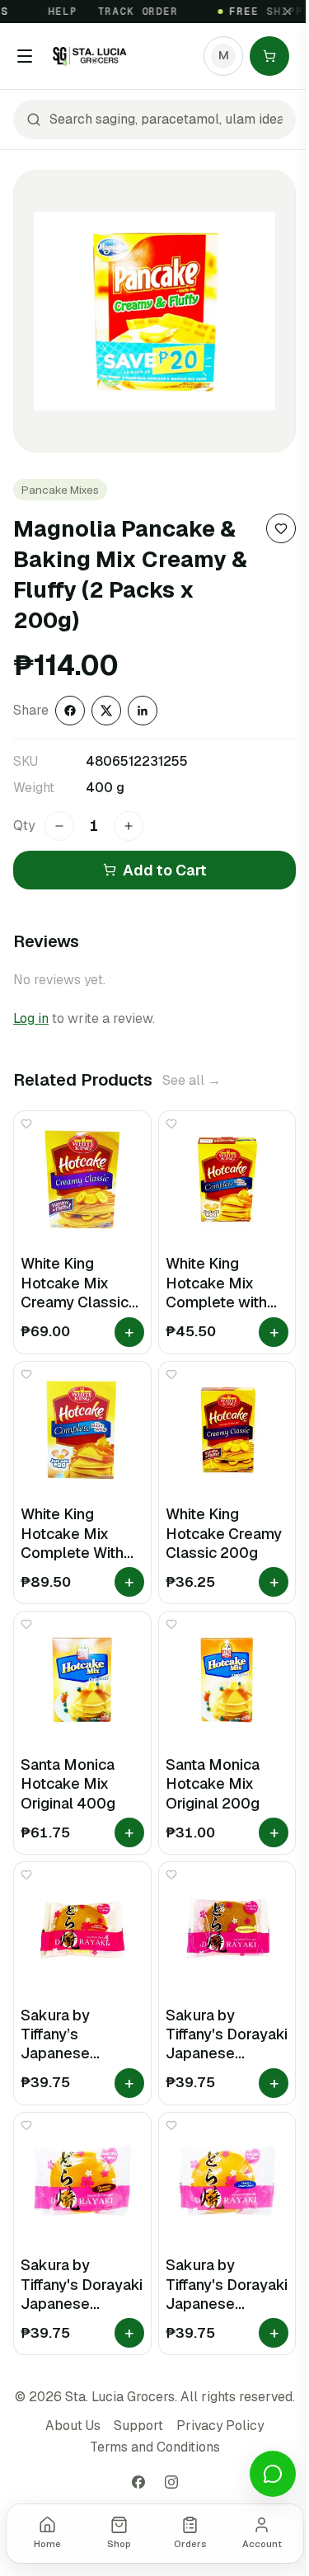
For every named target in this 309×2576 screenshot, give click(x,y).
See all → (192, 1080)
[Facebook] (138, 2482)
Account (262, 2544)
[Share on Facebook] (70, 711)
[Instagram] (171, 2482)
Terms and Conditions (155, 2447)
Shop (119, 2544)
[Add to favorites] (281, 528)
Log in (31, 1018)
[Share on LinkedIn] (143, 711)
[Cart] (269, 56)
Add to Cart (165, 870)
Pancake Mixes (60, 490)
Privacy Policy (220, 2426)
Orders (190, 2544)
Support (138, 2426)
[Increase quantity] (129, 826)
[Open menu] (25, 56)
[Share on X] (106, 711)
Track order (128, 12)
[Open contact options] (273, 2474)
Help (53, 12)
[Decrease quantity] (59, 826)
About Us (73, 2426)
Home (47, 2544)
